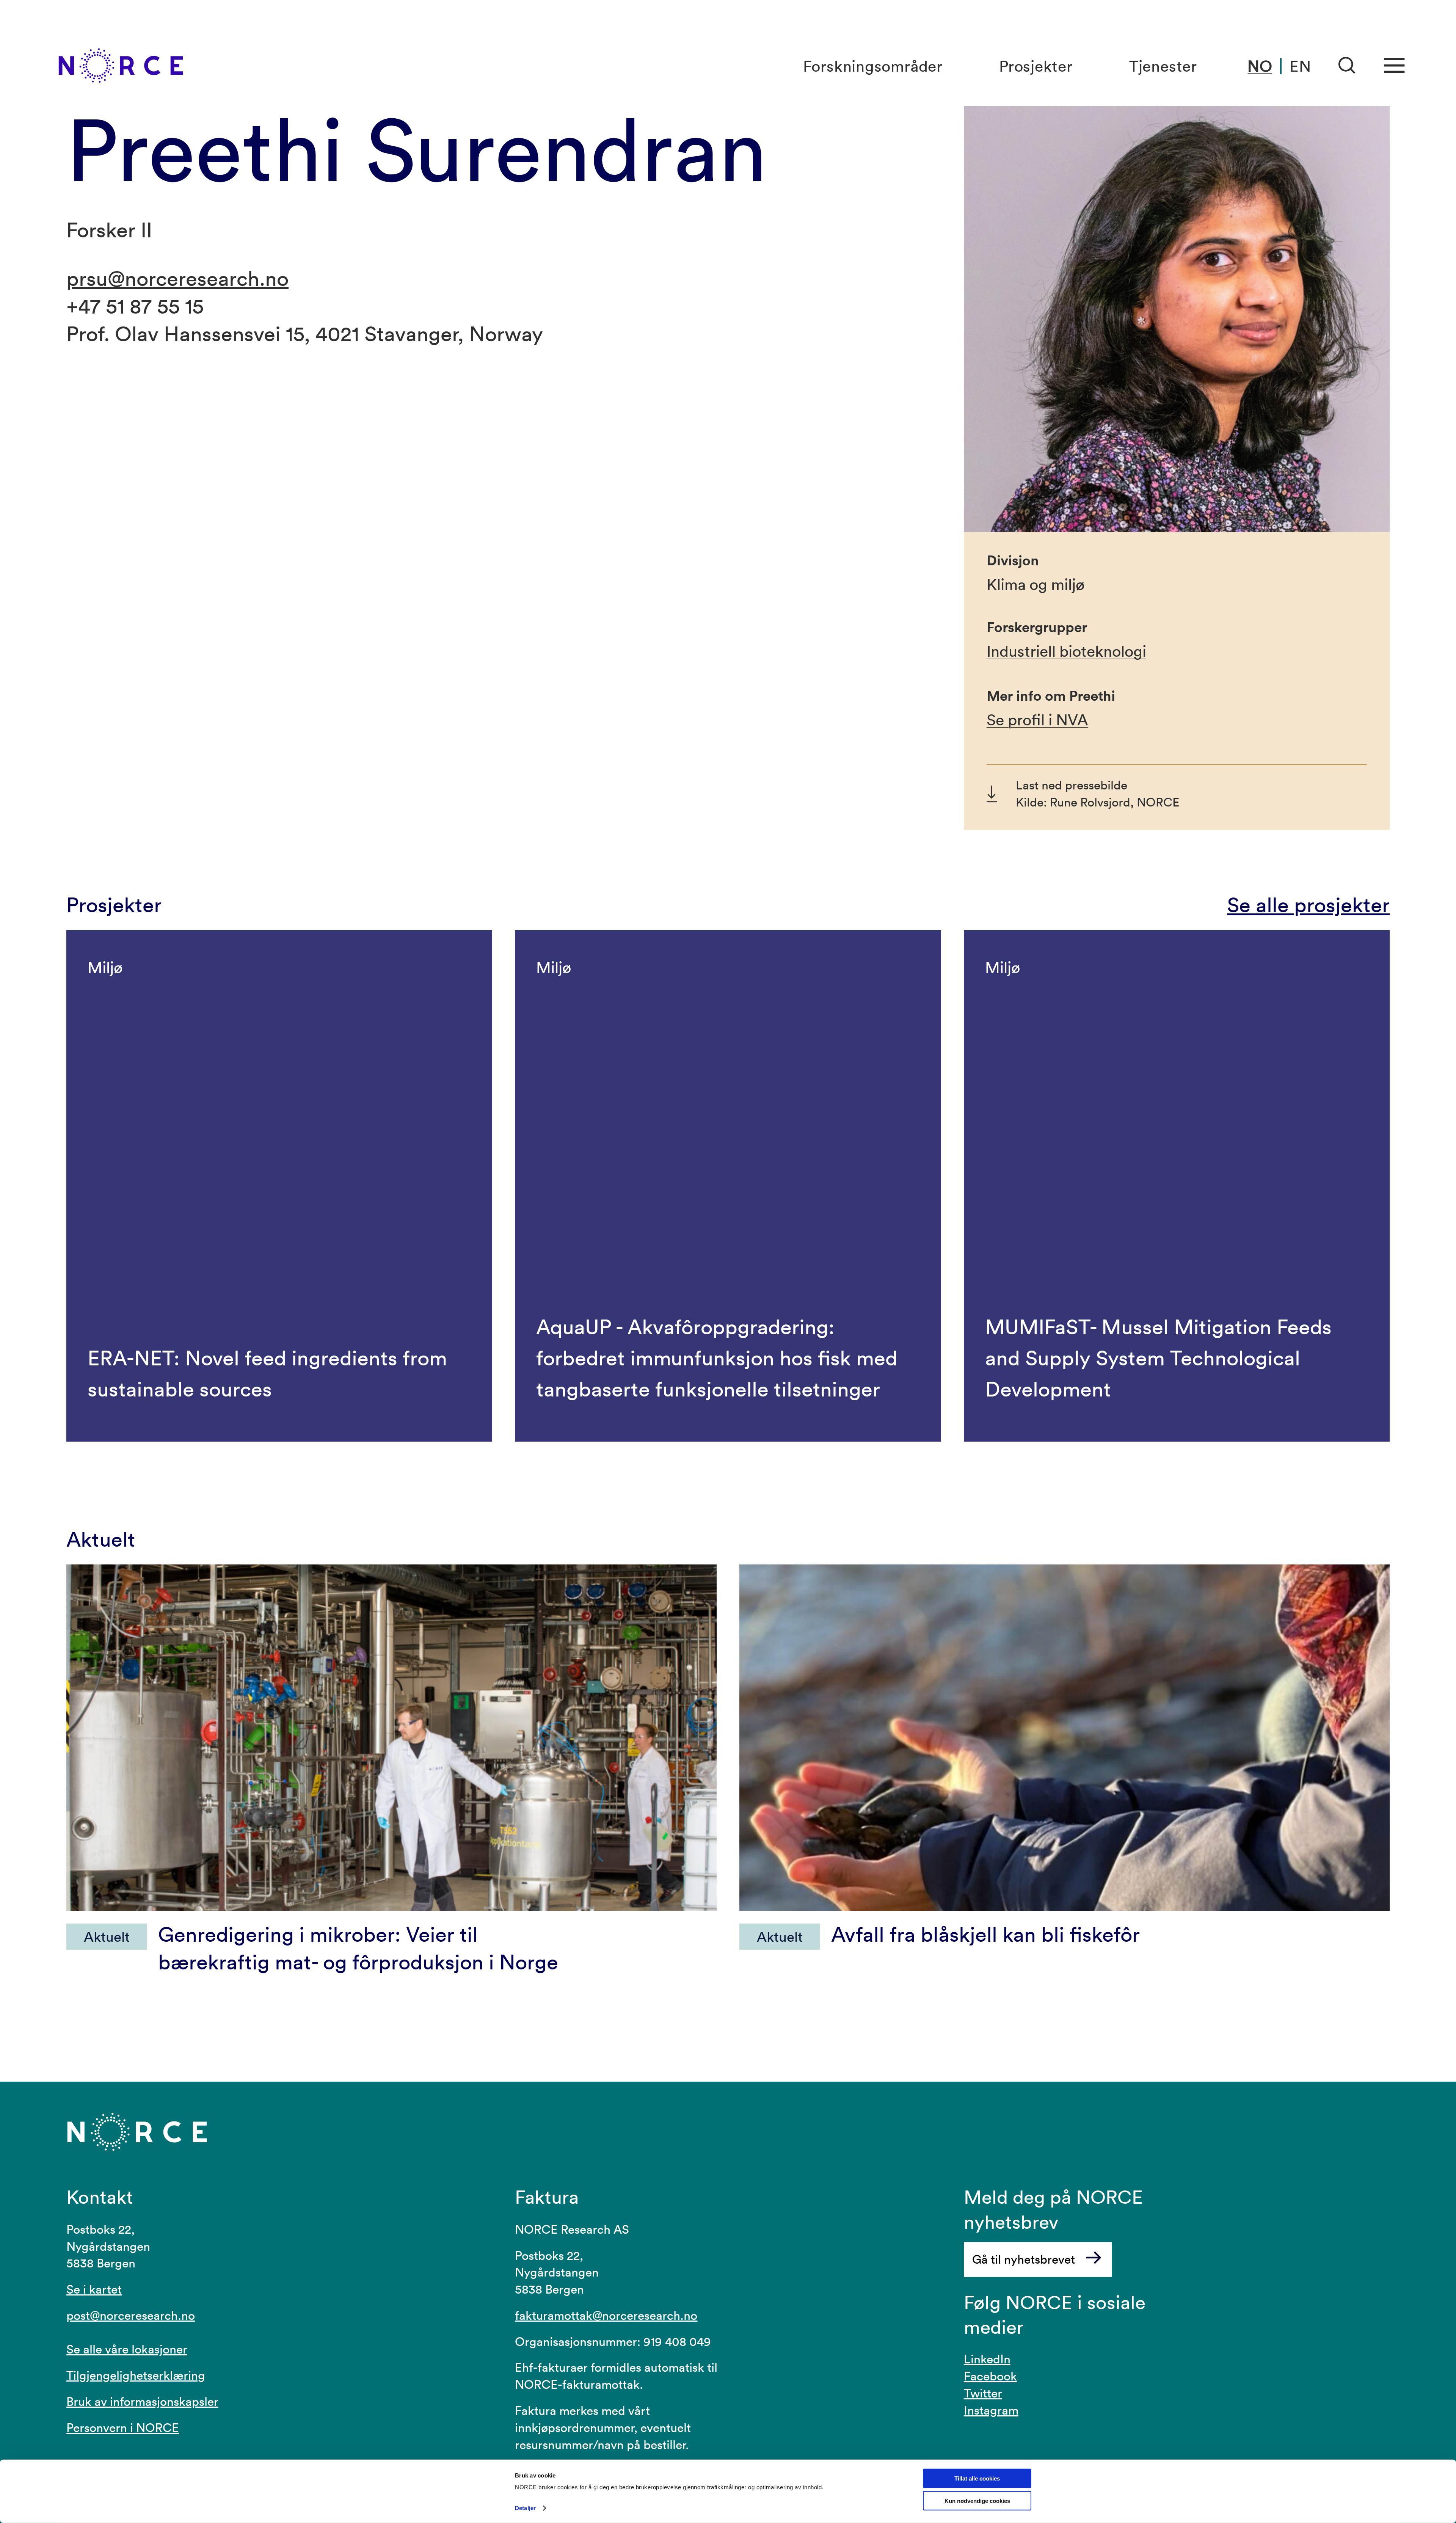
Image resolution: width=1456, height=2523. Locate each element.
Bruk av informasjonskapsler (142, 2401)
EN (1300, 66)
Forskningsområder (873, 66)
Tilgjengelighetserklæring (136, 2375)
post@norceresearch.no (131, 2315)
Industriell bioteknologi (1066, 651)
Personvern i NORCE (123, 2428)
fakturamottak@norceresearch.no (606, 2315)
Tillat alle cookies (977, 2478)
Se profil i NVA (1037, 720)
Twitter (983, 2393)
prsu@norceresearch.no (177, 278)
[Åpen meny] (1394, 66)
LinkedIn (987, 2359)
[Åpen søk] (1347, 66)
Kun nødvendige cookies (977, 2501)
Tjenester (1163, 66)
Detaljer (525, 2508)
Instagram (991, 2410)
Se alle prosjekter (1308, 905)
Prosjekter (1036, 66)
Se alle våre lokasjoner (127, 2349)
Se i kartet (94, 2289)
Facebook (990, 2376)
